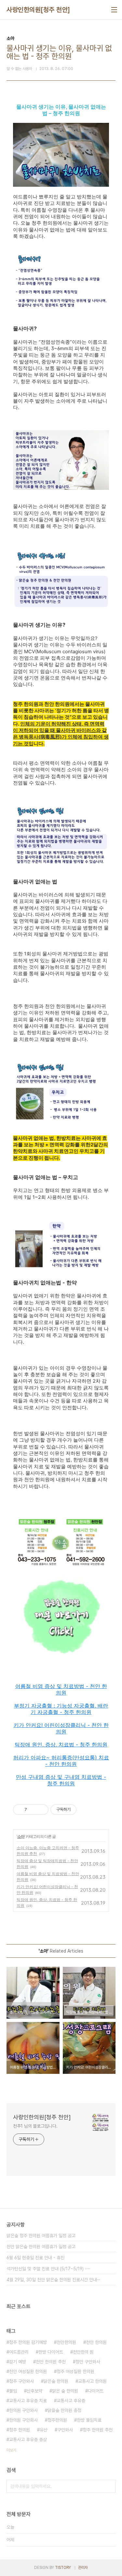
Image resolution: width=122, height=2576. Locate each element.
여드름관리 (19, 2352)
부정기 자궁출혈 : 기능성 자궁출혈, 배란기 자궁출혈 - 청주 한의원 (61, 1709)
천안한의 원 (83, 2352)
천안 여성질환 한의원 (28, 2371)
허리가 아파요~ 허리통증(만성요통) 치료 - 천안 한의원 (61, 1761)
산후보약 (34, 2391)
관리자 (83, 2568)
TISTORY (63, 2568)
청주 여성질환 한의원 (75, 2371)
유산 (44, 2430)
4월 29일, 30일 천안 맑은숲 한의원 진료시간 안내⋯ (54, 2280)
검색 (109, 2486)
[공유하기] (33, 1810)
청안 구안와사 (88, 2362)
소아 (21, 1836)
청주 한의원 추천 (98, 2430)
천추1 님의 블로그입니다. (35, 2126)
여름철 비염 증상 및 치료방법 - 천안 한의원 (61, 1689)
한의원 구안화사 (23, 2420)
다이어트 (96, 2391)
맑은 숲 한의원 (65, 2391)
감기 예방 (18, 2362)
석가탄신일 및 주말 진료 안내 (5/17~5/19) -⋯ (48, 2269)
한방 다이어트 (51, 2352)
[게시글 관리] (41, 1810)
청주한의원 (57, 2420)
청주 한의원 (20, 2430)
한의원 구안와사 (23, 2410)
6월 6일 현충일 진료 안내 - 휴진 (35, 2258)
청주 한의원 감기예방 (28, 2342)
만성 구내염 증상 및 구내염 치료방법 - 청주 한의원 (61, 1780)
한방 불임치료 (89, 2420)
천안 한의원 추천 (51, 2362)
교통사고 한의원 (92, 2381)
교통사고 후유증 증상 (28, 2440)
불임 (13, 2391)
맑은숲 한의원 (56, 2381)
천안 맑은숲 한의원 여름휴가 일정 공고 (41, 2247)
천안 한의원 (96, 2342)
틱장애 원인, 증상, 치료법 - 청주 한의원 (61, 1744)
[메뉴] (114, 10)
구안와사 (65, 2430)
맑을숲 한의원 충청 (64, 2410)
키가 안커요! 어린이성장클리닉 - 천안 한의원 (61, 1728)
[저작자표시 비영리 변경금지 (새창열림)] (85, 1810)
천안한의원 (66, 2342)
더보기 (11, 2450)
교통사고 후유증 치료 (28, 2401)
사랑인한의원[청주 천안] (38, 10)
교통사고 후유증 (71, 2401)
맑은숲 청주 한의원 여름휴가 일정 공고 (41, 2236)
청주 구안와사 (21, 2381)
